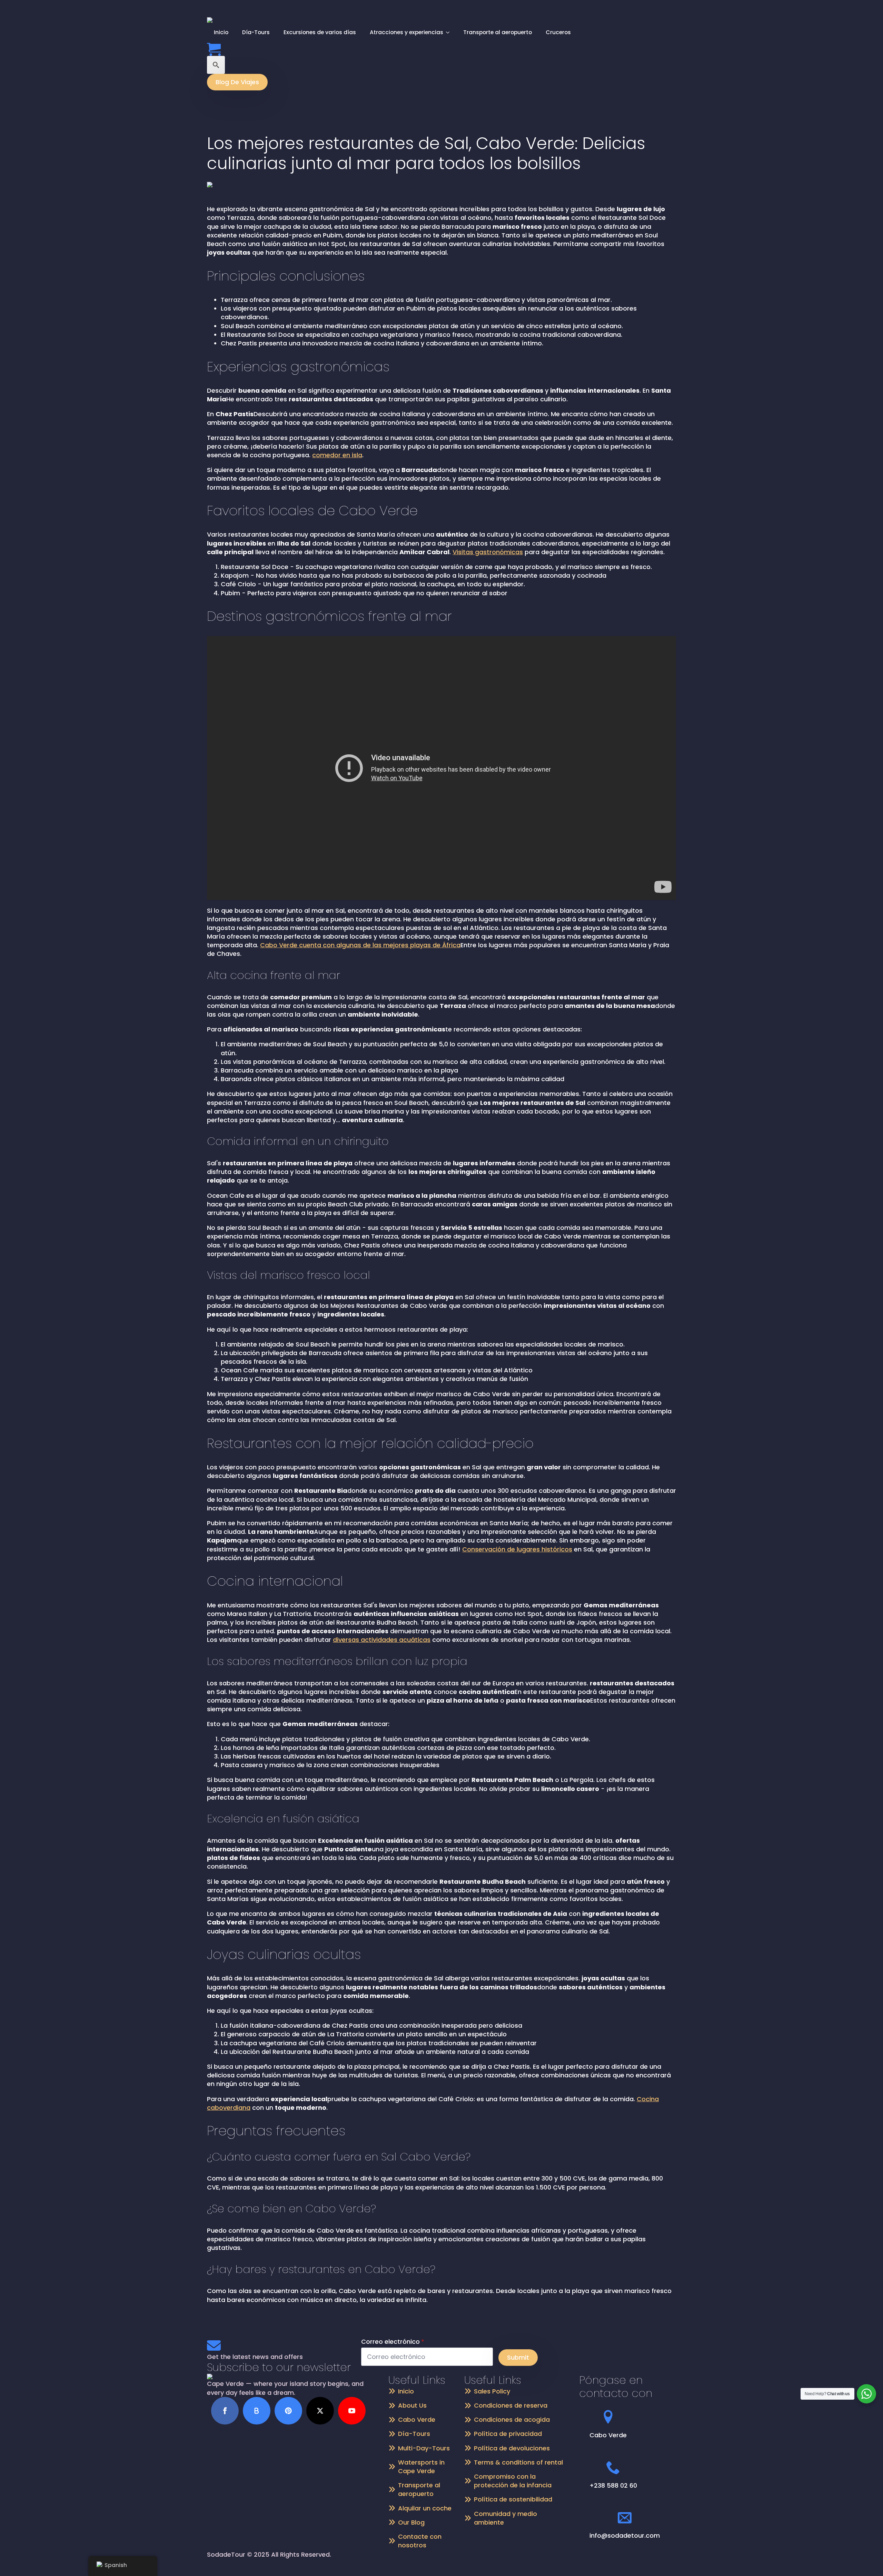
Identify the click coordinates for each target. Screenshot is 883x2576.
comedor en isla (337, 455)
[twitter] (320, 2411)
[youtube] (352, 2411)
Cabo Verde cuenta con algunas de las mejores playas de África (360, 945)
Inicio (221, 32)
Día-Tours (256, 32)
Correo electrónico (393, 2342)
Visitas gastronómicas (488, 552)
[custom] (257, 2411)
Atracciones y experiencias (406, 32)
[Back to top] (866, 2559)
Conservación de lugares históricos (517, 1549)
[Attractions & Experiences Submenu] (450, 32)
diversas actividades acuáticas (382, 1640)
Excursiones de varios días (320, 32)
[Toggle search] (216, 65)
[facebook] (225, 2411)
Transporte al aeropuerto (498, 32)
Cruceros (558, 32)
